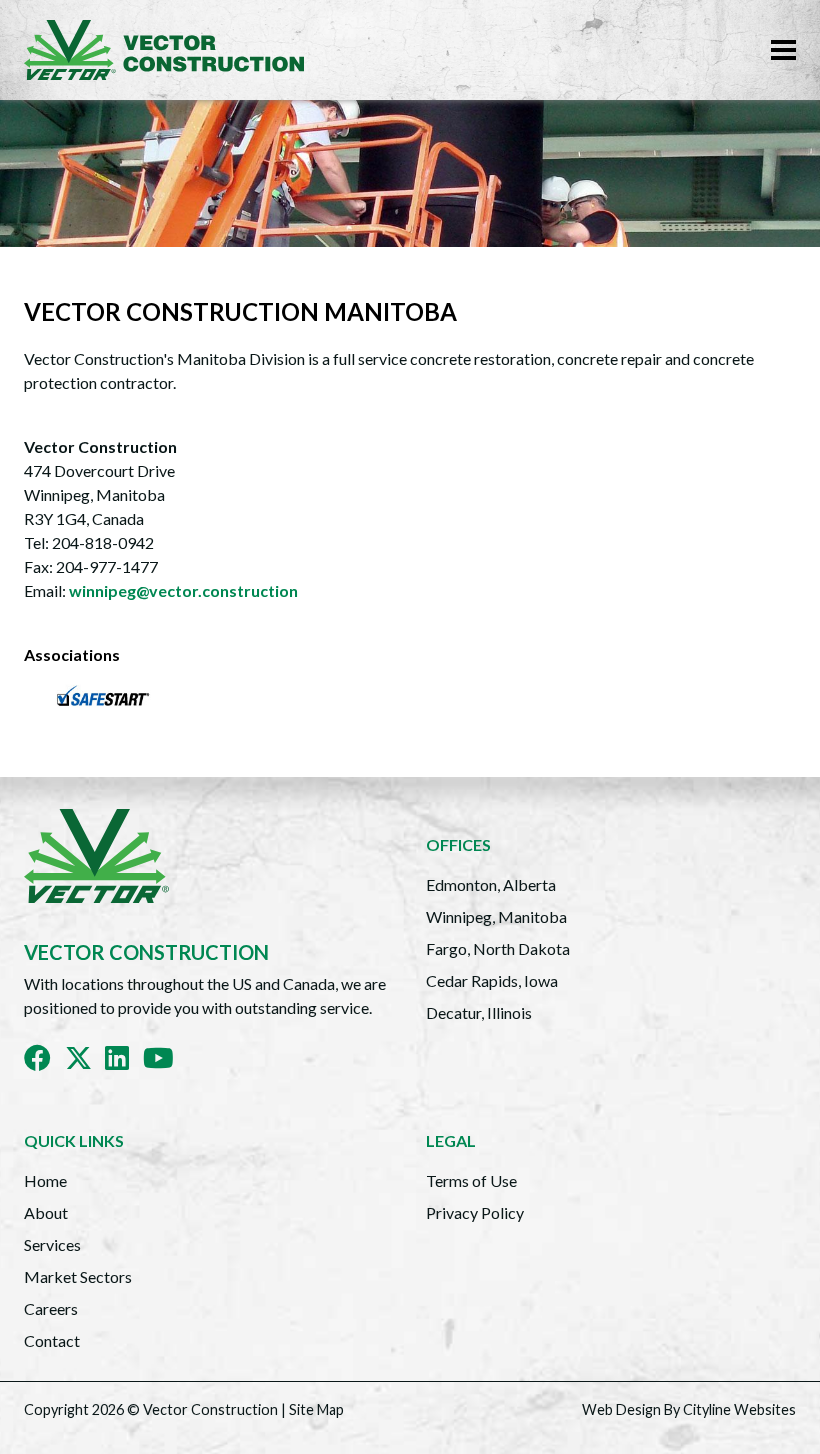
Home (45, 1180)
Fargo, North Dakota (498, 948)
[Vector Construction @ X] (85, 1061)
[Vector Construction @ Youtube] (165, 1061)
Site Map (316, 1409)
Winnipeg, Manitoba (496, 916)
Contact (52, 1340)
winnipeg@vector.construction (183, 590)
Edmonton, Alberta (491, 884)
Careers (51, 1308)
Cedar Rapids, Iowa (492, 980)
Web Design (621, 1409)
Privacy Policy (475, 1212)
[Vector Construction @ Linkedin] (124, 1061)
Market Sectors (78, 1276)
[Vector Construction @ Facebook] (44, 1061)
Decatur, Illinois (479, 1012)
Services (52, 1244)
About (46, 1212)
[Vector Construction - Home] (172, 50)
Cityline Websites (739, 1409)
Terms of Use (471, 1180)
